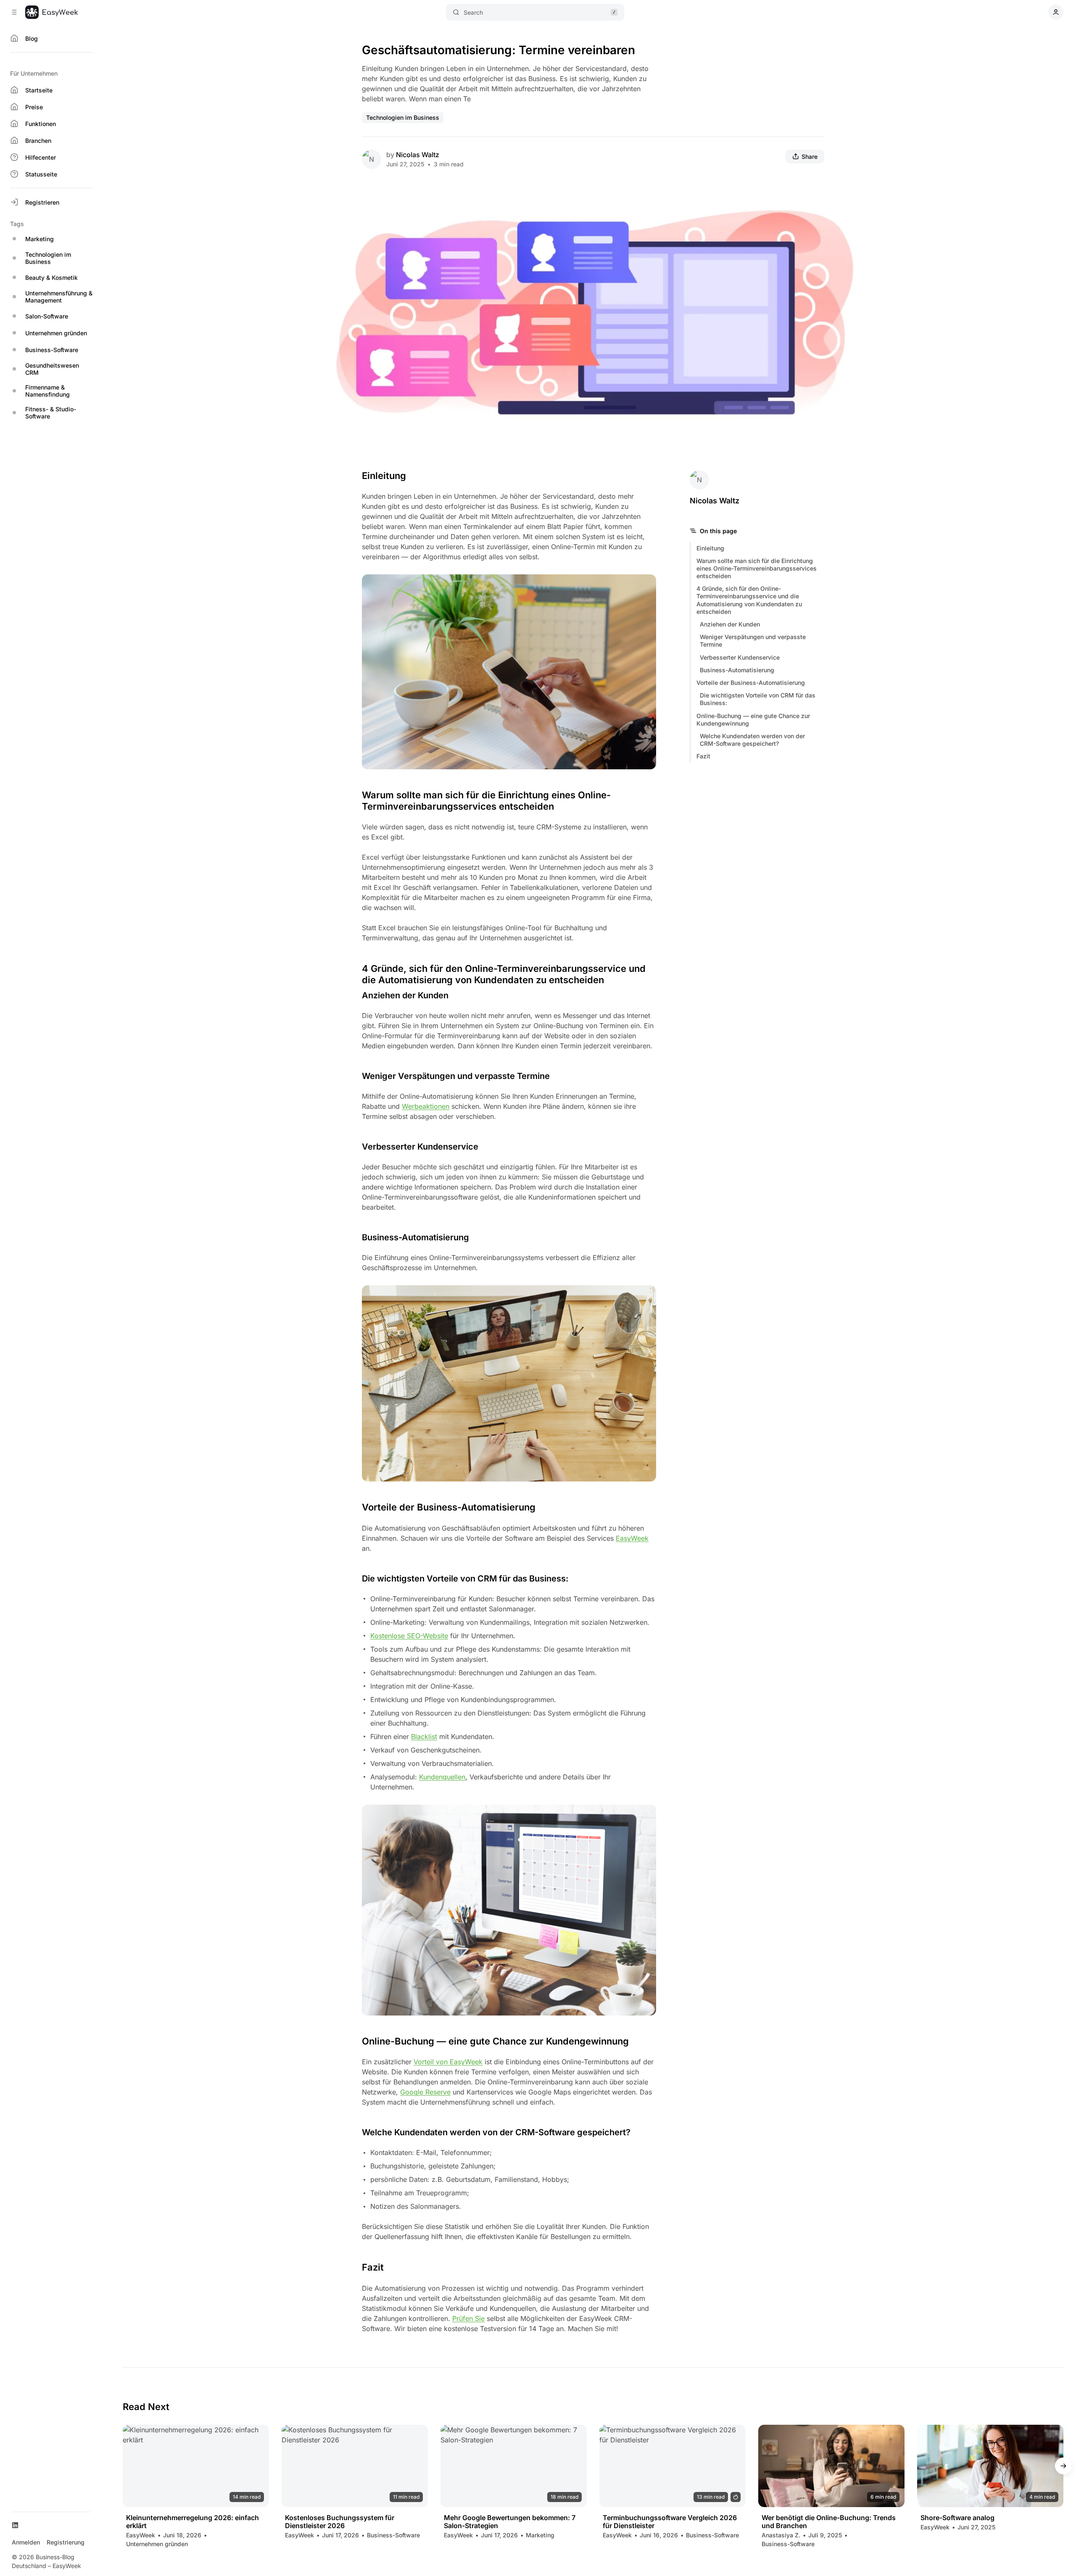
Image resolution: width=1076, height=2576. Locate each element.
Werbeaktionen (426, 1106)
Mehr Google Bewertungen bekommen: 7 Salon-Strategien (510, 2522)
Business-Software (393, 2535)
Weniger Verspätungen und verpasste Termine (753, 641)
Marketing (540, 2535)
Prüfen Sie (468, 2318)
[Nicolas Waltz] (372, 159)
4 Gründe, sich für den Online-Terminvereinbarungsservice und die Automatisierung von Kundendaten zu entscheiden (749, 600)
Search (473, 12)
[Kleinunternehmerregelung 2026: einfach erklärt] (196, 2466)
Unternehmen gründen (157, 2544)
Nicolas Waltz (418, 155)
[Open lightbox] (855, 213)
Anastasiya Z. (781, 2535)
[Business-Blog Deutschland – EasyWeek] (51, 12)
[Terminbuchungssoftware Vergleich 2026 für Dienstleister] (672, 2466)
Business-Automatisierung (737, 670)
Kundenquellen (442, 1777)
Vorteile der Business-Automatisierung (751, 683)
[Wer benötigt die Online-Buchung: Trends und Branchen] (831, 2466)
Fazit (703, 756)
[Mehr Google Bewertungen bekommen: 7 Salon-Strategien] (514, 2466)
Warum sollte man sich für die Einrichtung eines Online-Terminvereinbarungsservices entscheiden (757, 568)
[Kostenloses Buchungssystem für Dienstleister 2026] (355, 2466)
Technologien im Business (403, 117)
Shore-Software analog (957, 2518)
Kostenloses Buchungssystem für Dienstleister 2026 (340, 2522)
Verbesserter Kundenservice (740, 657)
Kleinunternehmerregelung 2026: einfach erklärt (193, 2522)
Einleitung (710, 548)
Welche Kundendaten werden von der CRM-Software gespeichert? (752, 740)
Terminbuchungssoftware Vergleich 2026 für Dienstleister (670, 2522)
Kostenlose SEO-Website (409, 1636)
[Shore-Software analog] (990, 2466)
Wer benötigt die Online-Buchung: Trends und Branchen (829, 2522)
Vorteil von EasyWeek (448, 2062)
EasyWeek (632, 1538)
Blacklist (424, 1737)
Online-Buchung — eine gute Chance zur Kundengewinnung (753, 720)
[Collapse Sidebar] (14, 12)
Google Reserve (425, 2092)
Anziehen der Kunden (730, 624)
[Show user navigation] (1056, 12)
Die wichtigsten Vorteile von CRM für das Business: (758, 699)
